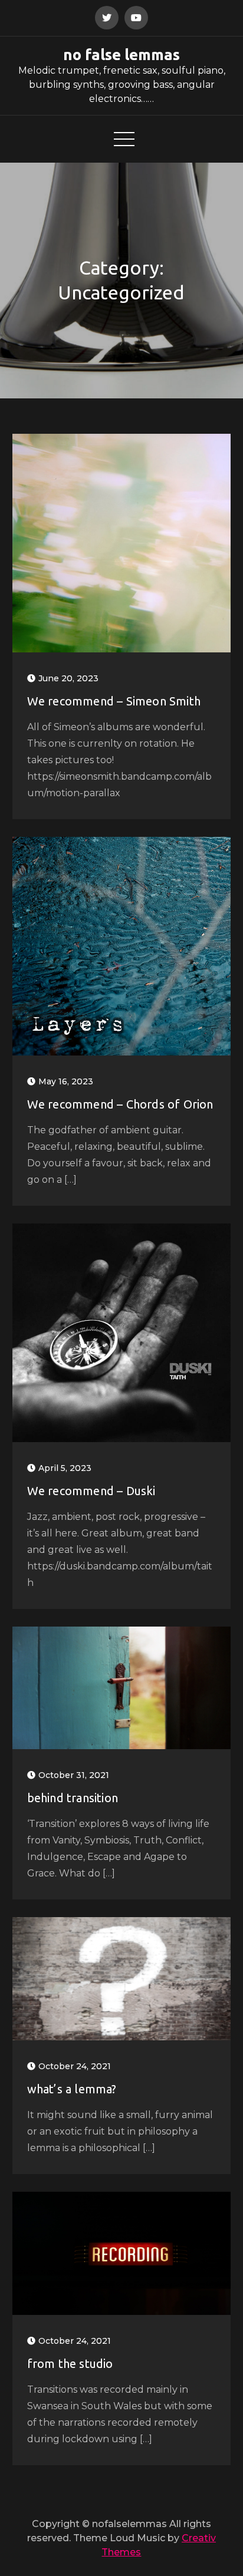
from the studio (70, 2364)
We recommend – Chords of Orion (120, 1104)
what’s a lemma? (72, 2089)
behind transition (73, 1798)
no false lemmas (121, 55)
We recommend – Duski (91, 1491)
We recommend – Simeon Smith (114, 701)
